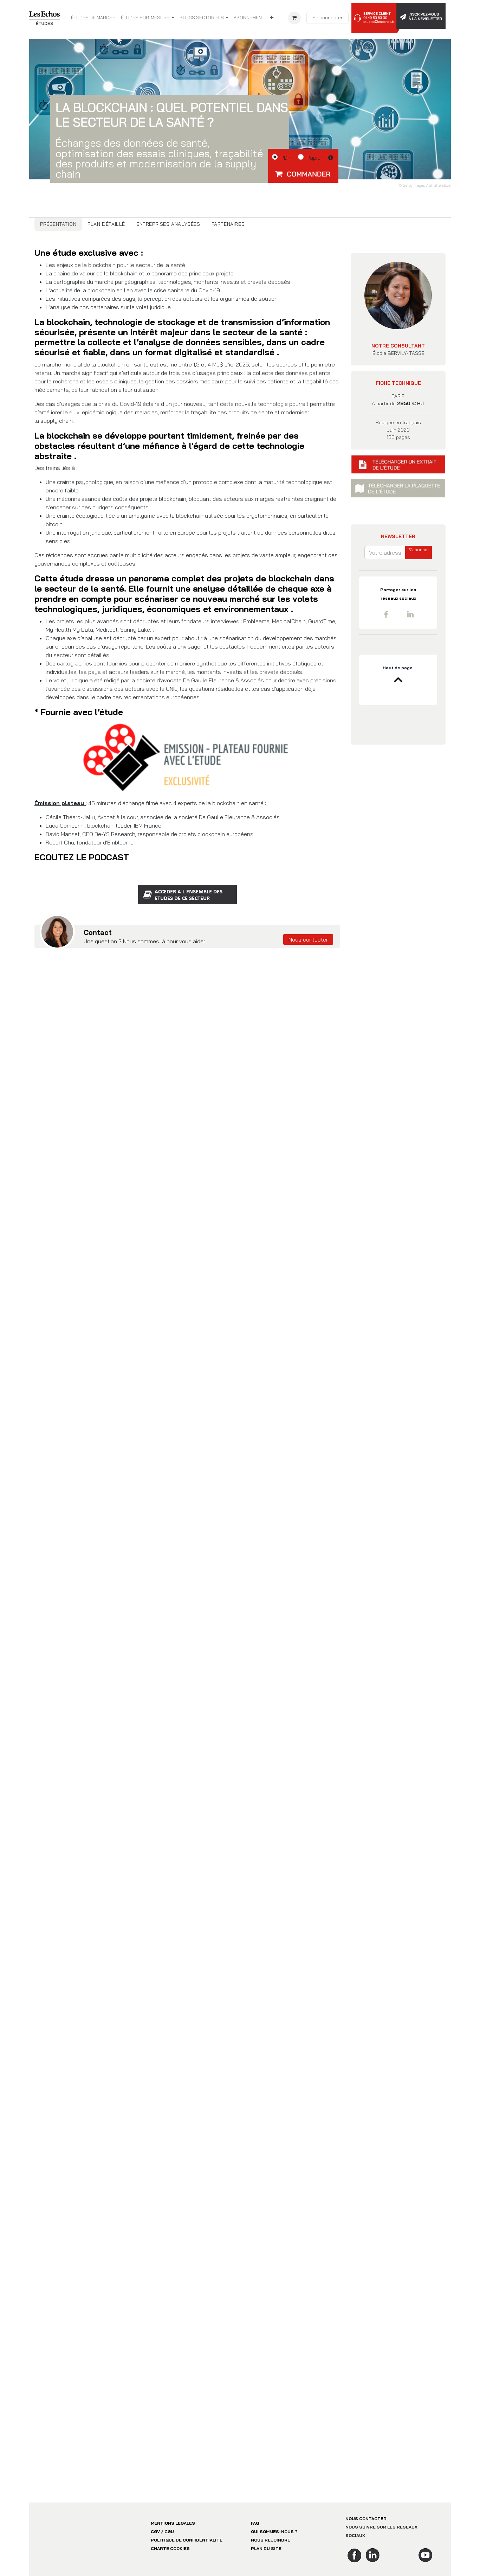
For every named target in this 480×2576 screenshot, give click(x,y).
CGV (155, 2562)
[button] (303, 174)
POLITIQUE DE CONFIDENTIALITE (187, 2570)
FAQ (255, 2553)
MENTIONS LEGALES (173, 2553)
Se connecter (327, 18)
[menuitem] (93, 18)
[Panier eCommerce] (294, 18)
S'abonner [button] (419, 560)
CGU (169, 2562)
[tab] (58, 224)
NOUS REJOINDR (269, 2570)
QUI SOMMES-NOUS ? (274, 2562)
